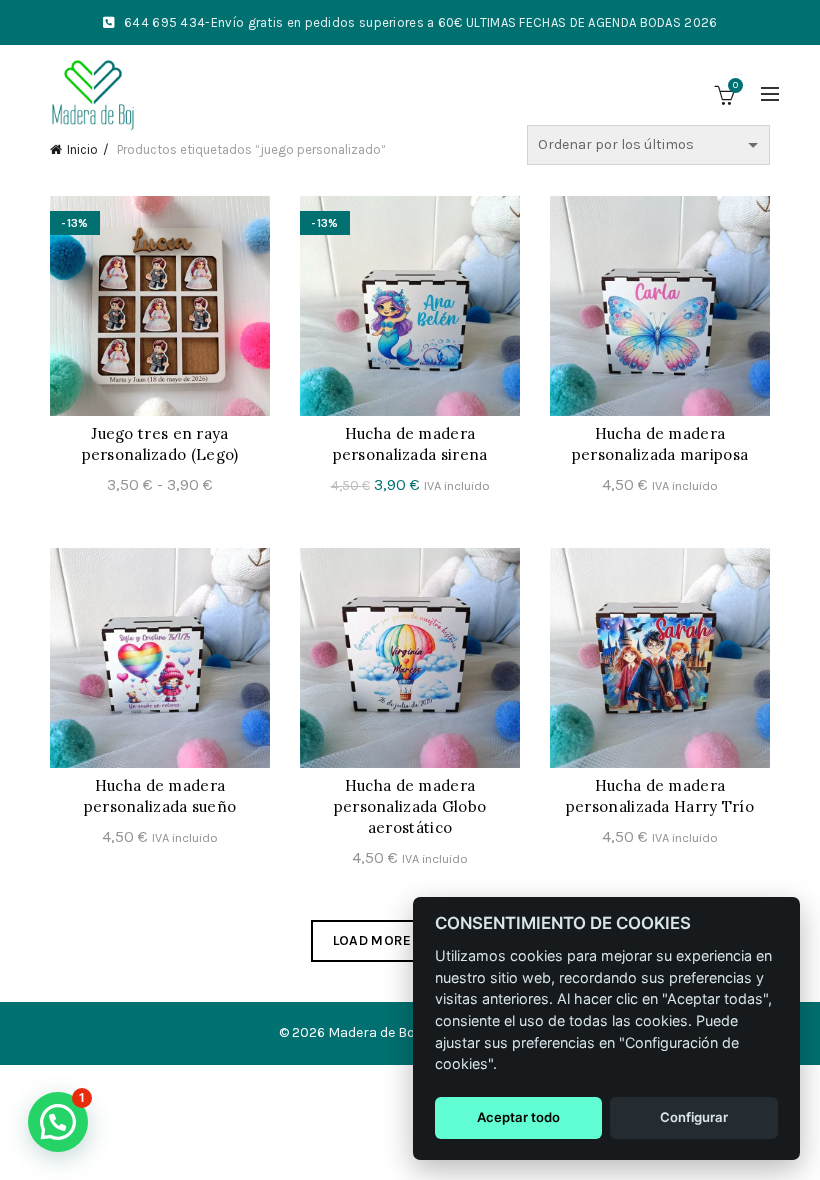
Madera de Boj (373, 1032)
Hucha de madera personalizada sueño (160, 796)
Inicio (82, 149)
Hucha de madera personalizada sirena (410, 444)
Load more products (410, 940)
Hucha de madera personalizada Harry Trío (660, 796)
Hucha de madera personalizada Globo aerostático (410, 806)
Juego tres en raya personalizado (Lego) (160, 444)
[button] (58, 1122)
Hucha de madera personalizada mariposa (660, 444)
